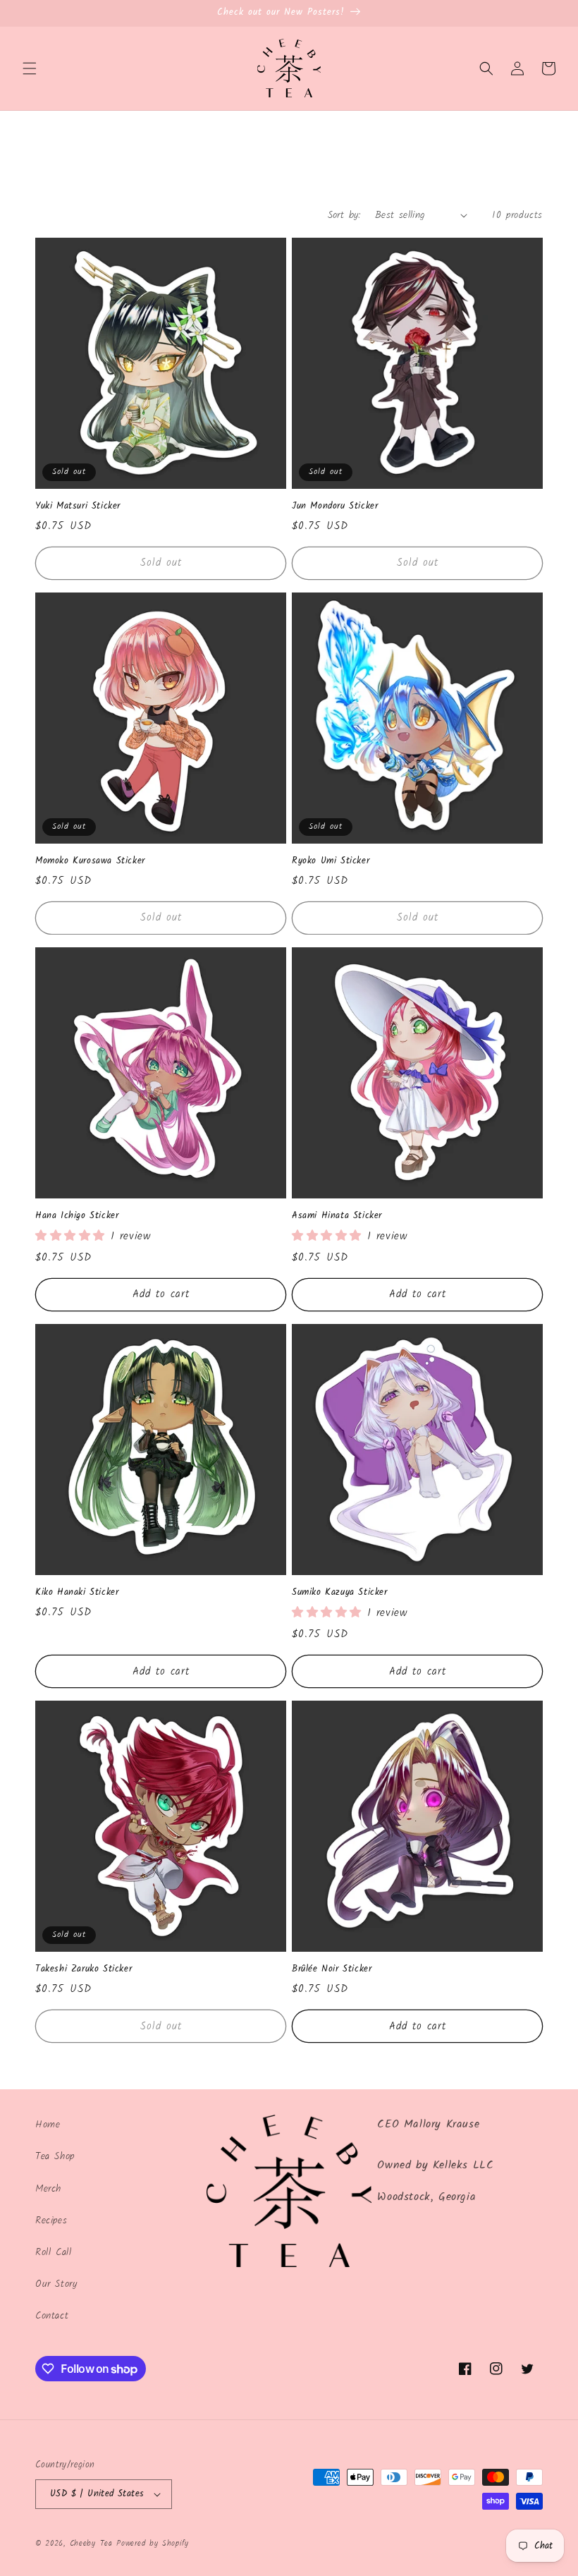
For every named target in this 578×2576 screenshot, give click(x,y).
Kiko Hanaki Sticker (77, 1593)
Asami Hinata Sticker (337, 1216)
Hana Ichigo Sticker (77, 1216)
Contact (52, 2316)
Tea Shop (55, 2156)
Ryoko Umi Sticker (331, 862)
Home (48, 2125)
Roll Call (53, 2252)
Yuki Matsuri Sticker (78, 507)
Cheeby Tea (91, 2544)
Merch (48, 2189)
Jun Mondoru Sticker (335, 507)
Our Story (56, 2284)
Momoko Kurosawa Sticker (90, 862)
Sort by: (344, 215)
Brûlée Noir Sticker (332, 1970)
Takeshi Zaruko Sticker (84, 1970)
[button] (30, 68)
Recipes (51, 2220)
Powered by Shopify (153, 2544)
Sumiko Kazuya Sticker (340, 1593)
